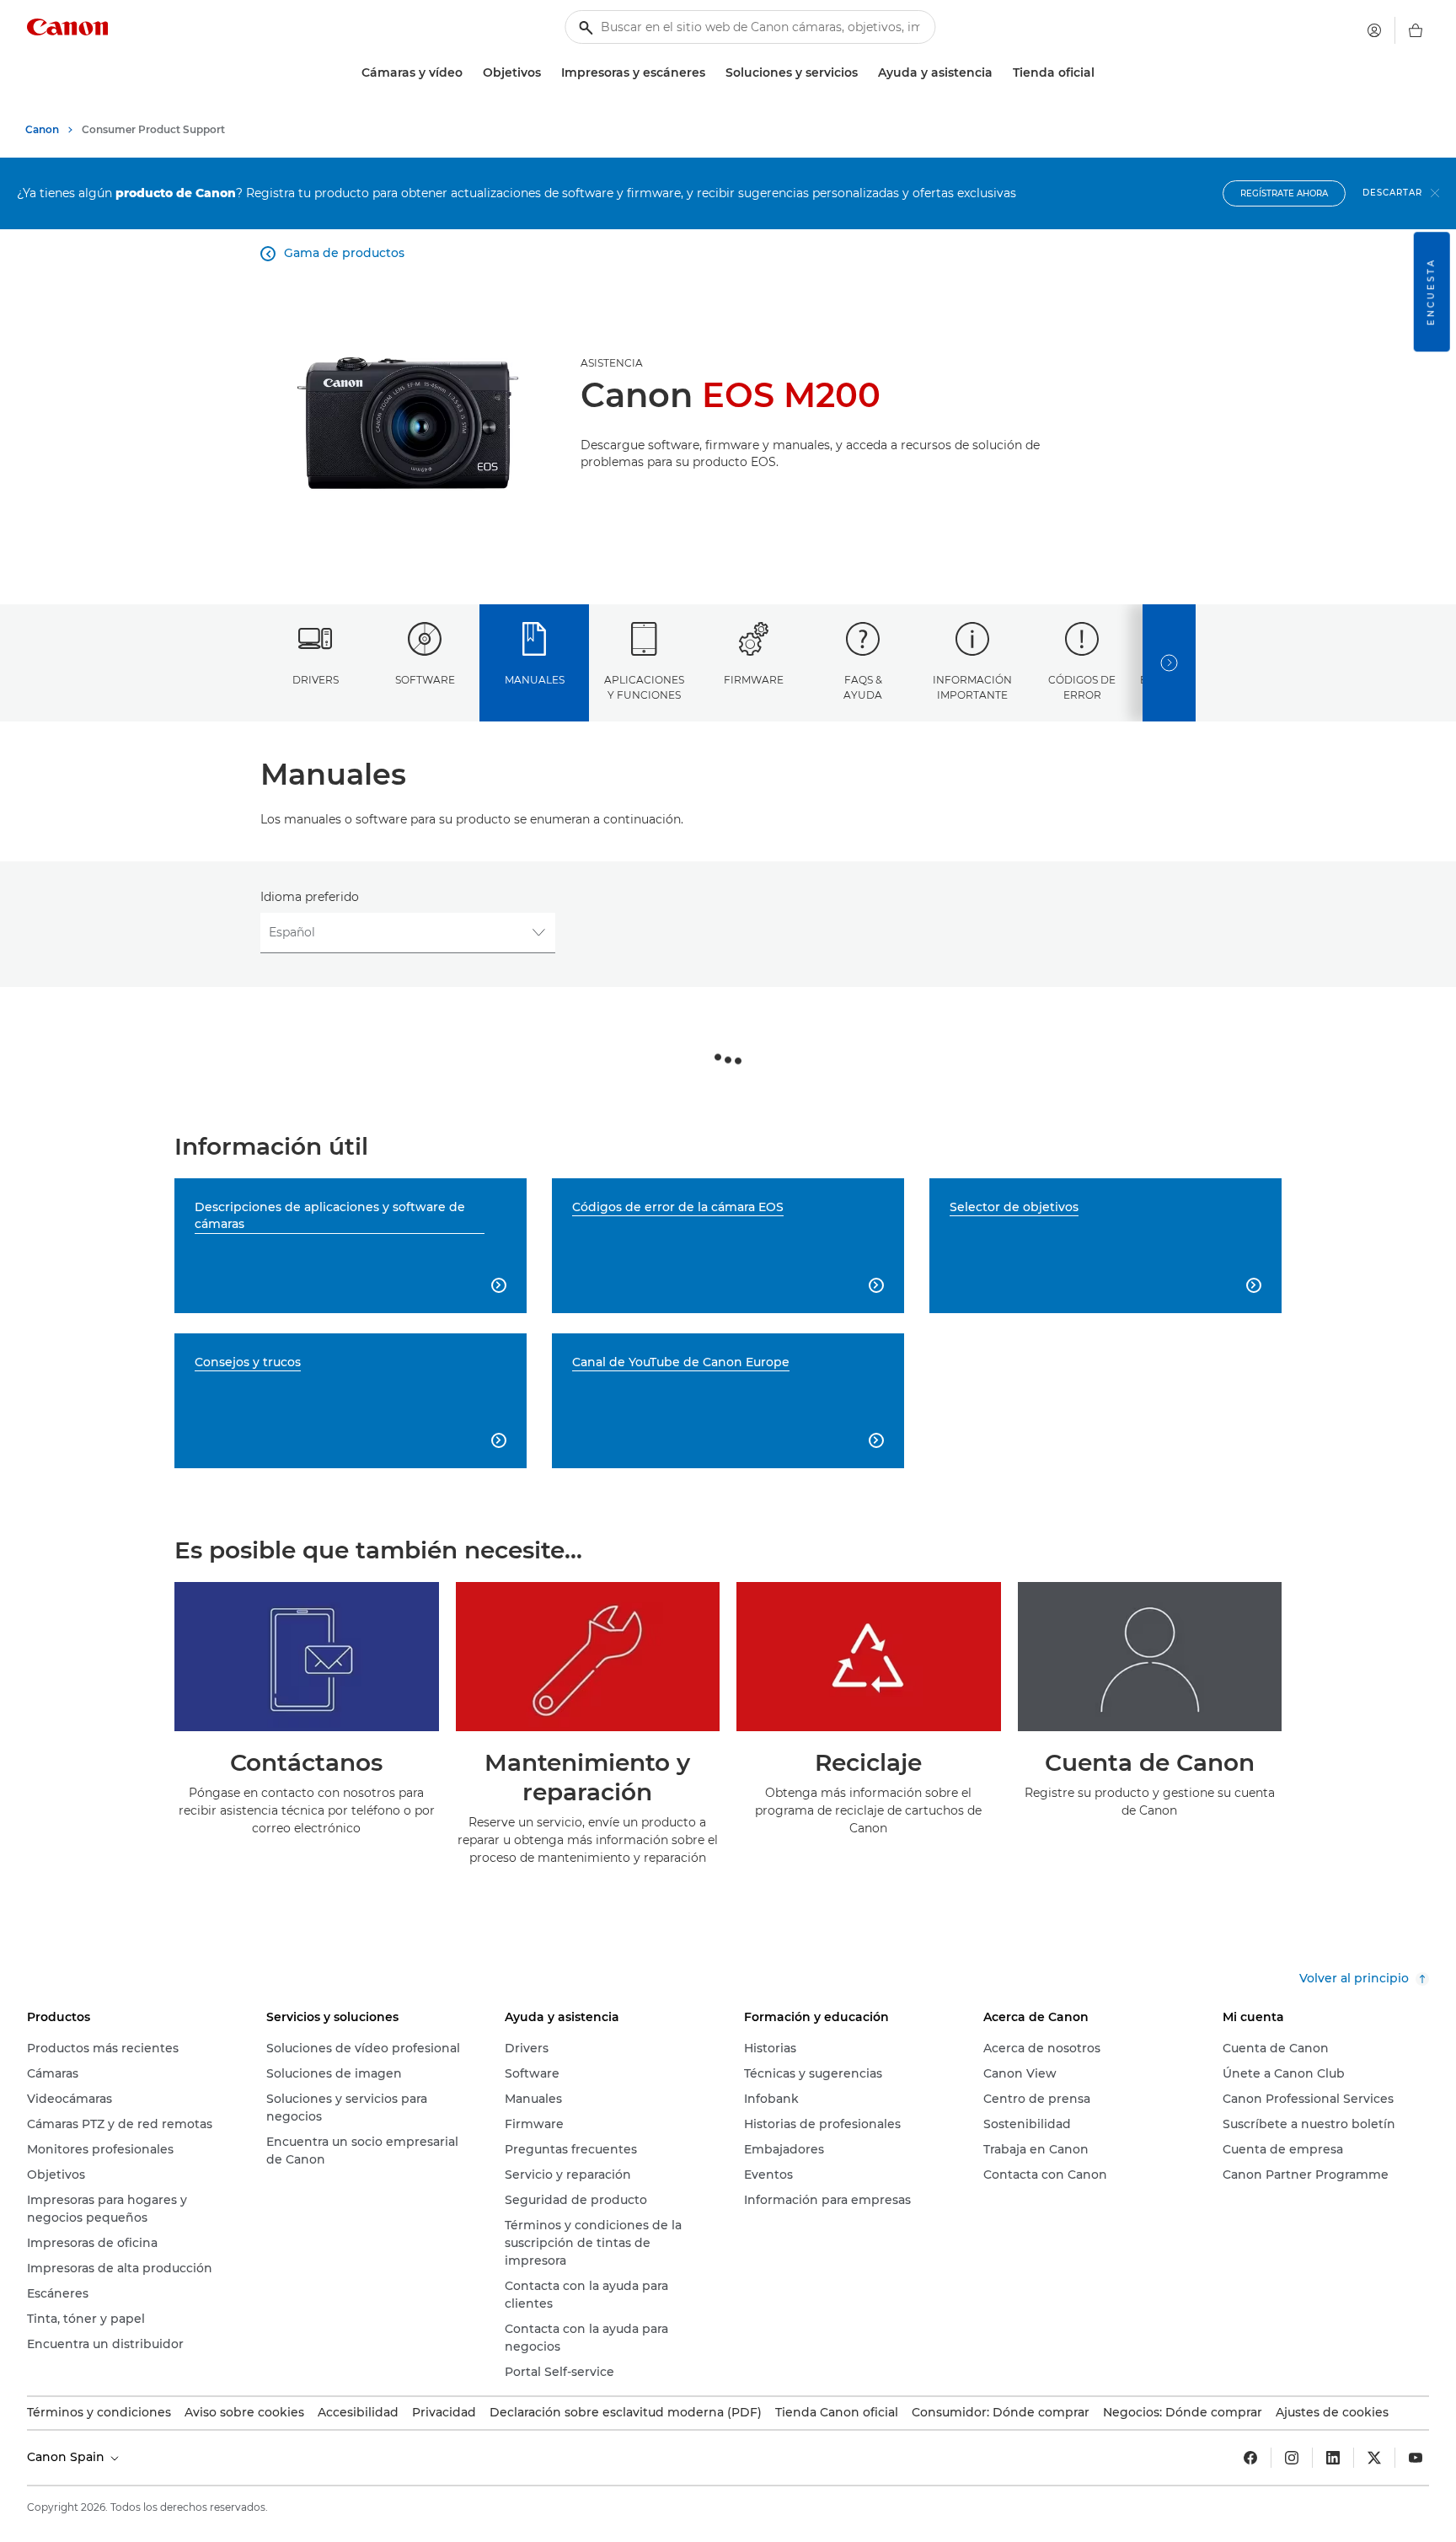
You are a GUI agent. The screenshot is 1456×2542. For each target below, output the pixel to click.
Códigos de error (1082, 687)
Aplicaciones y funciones (644, 687)
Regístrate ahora (1284, 193)
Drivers (316, 680)
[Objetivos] (548, 73)
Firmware (754, 680)
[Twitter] (1374, 2458)
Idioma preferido (310, 897)
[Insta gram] (1292, 2458)
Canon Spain (67, 2457)
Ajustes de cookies (1332, 2412)
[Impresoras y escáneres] (712, 73)
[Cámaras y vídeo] (469, 73)
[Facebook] (1250, 2458)
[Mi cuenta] (1374, 30)
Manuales (535, 680)
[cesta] (1416, 30)
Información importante (972, 687)
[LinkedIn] (1333, 2458)
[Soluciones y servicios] (864, 73)
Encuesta (1431, 292)
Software (425, 680)
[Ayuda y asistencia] (999, 73)
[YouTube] (1416, 2458)
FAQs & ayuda (863, 687)
